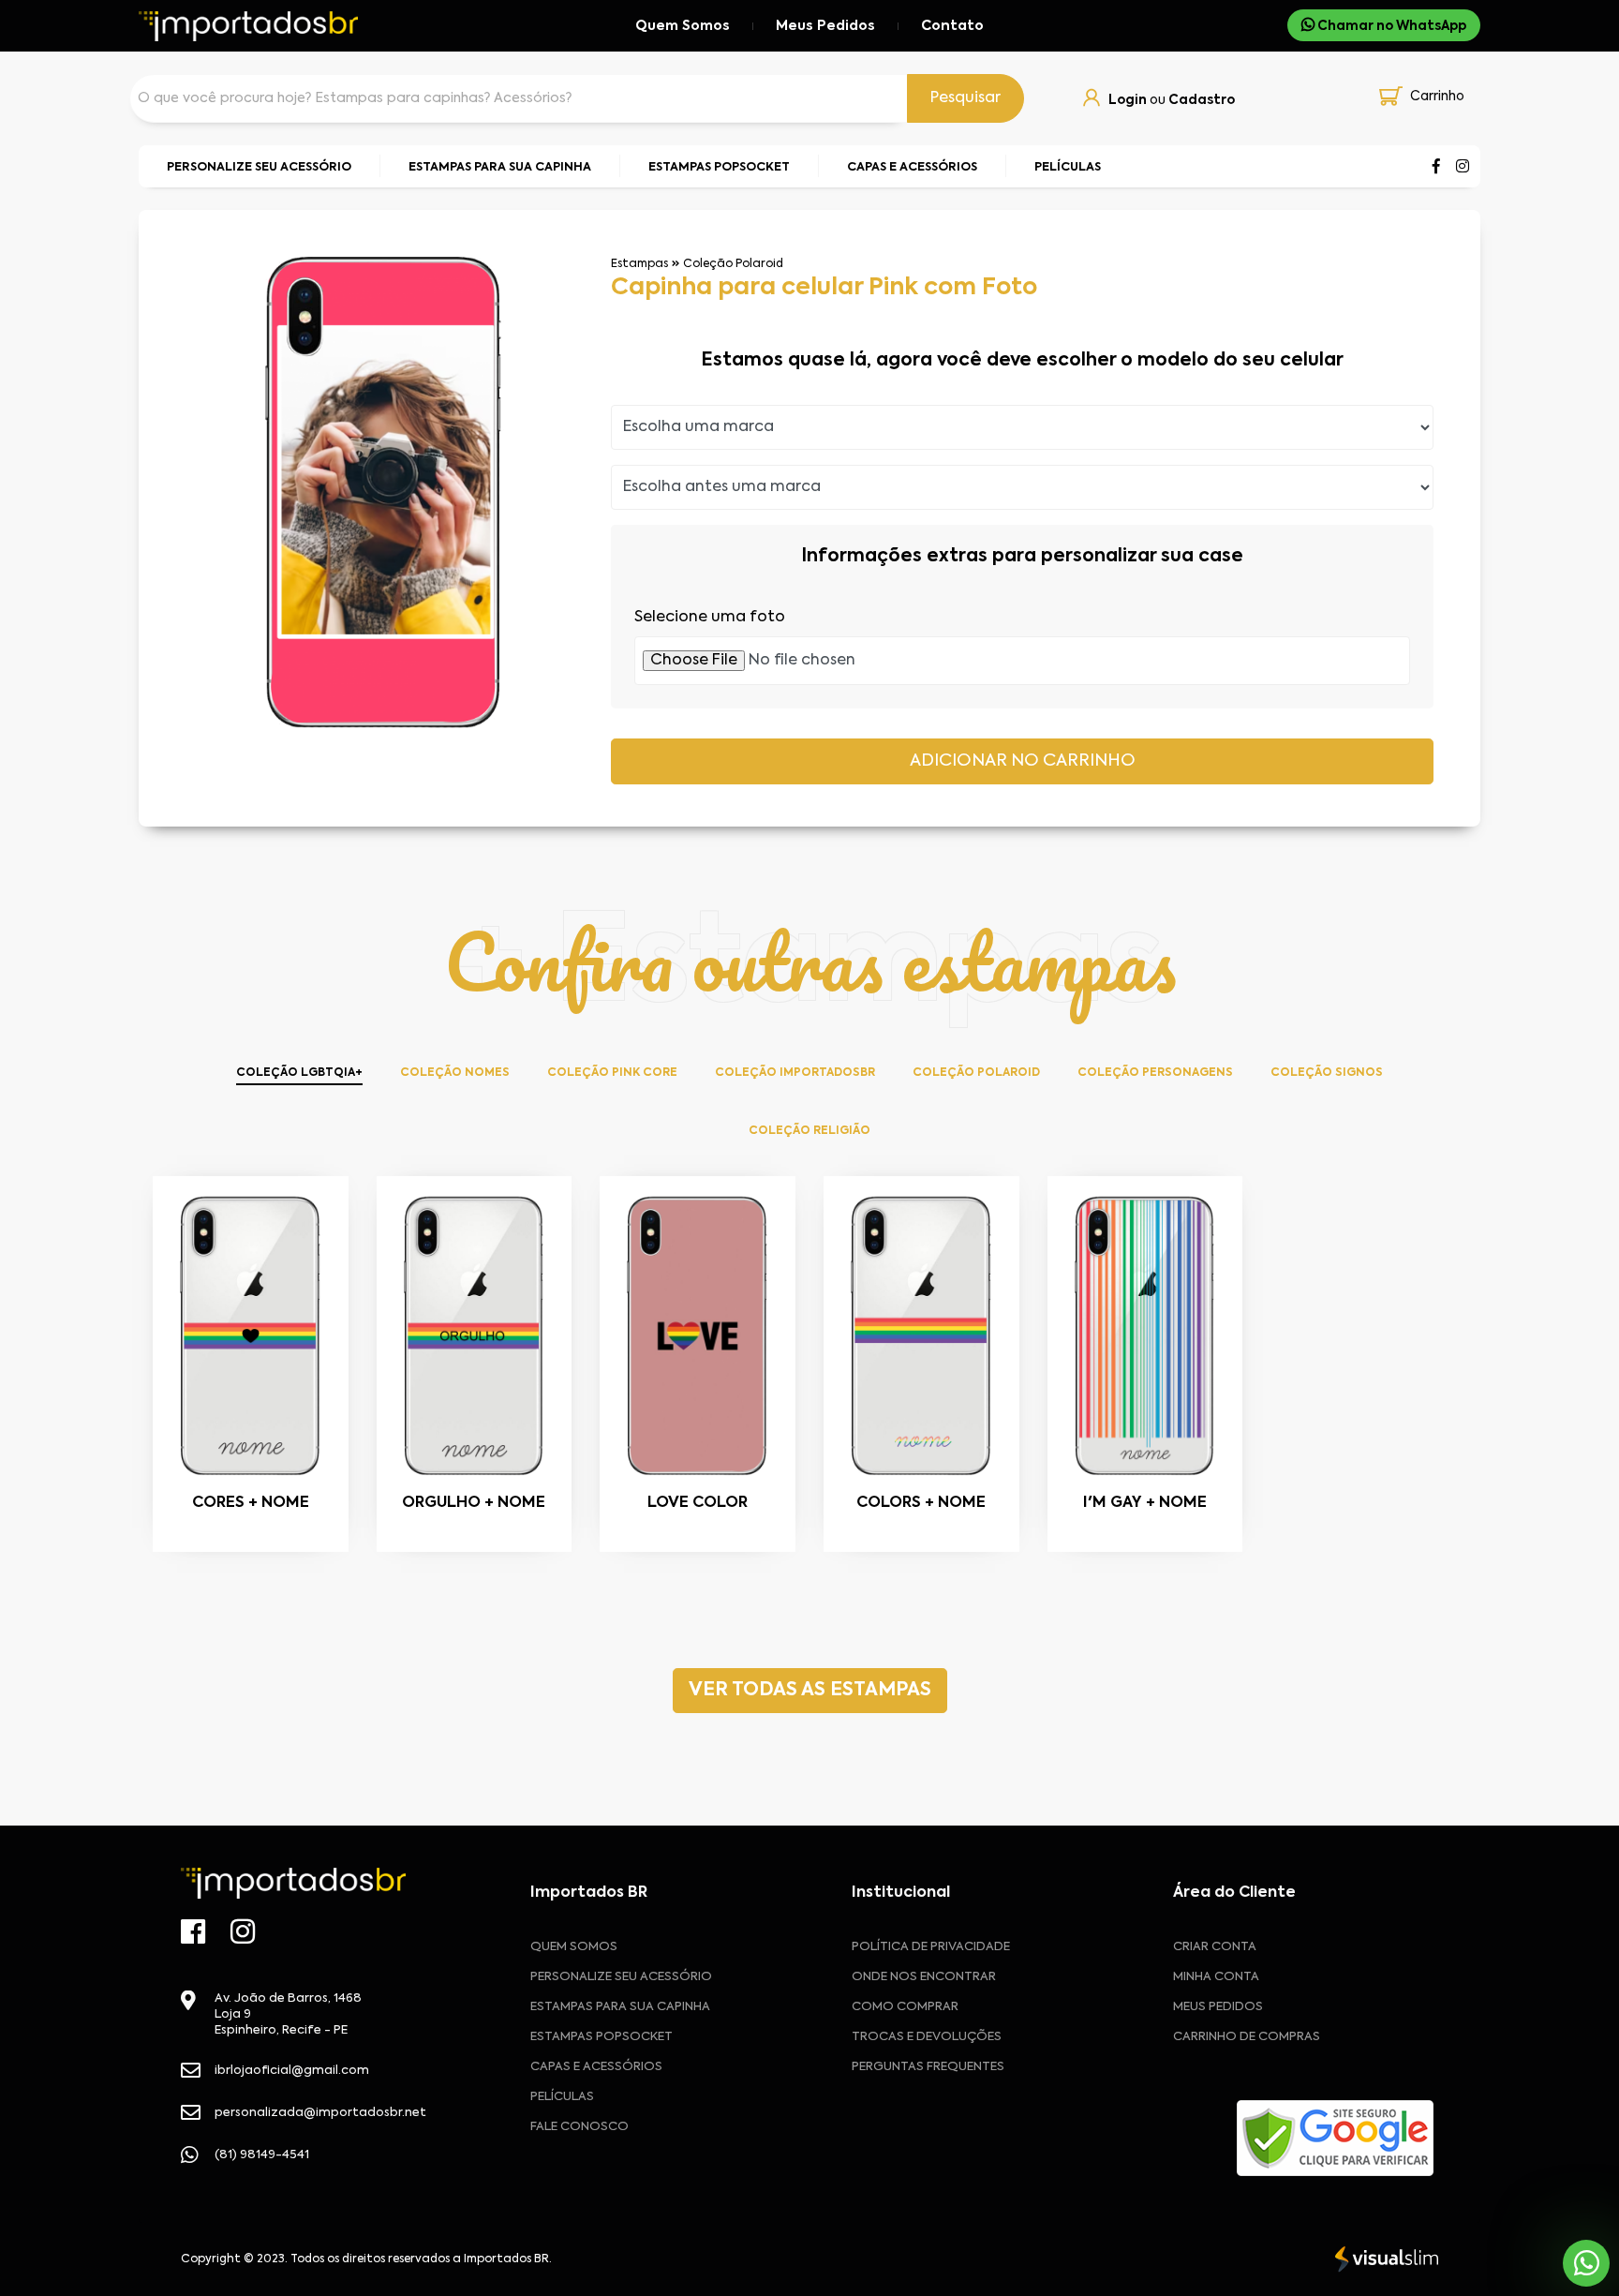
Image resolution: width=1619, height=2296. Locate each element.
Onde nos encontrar (924, 1977)
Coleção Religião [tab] (809, 1131)
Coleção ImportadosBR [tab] (795, 1073)
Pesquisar (965, 98)
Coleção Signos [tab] (1327, 1073)
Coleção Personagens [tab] (1155, 1073)
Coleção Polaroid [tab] (976, 1073)
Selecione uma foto (710, 617)
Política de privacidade (931, 1947)
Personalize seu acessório (621, 1977)
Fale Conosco (579, 2127)
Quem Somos (683, 26)
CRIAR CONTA (1215, 1947)
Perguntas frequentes (928, 2067)
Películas (562, 2097)
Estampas (639, 264)
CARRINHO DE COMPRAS (1247, 2037)
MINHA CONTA (1216, 1977)
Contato (952, 26)
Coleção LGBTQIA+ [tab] (299, 1073)
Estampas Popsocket (602, 2037)
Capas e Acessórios (596, 2067)
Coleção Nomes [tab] (455, 1073)
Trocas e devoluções (927, 2037)
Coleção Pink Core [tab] (612, 1073)
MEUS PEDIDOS (1218, 2007)
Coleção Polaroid (733, 264)
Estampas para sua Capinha (620, 2007)
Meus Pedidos (825, 26)
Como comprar (905, 2007)
